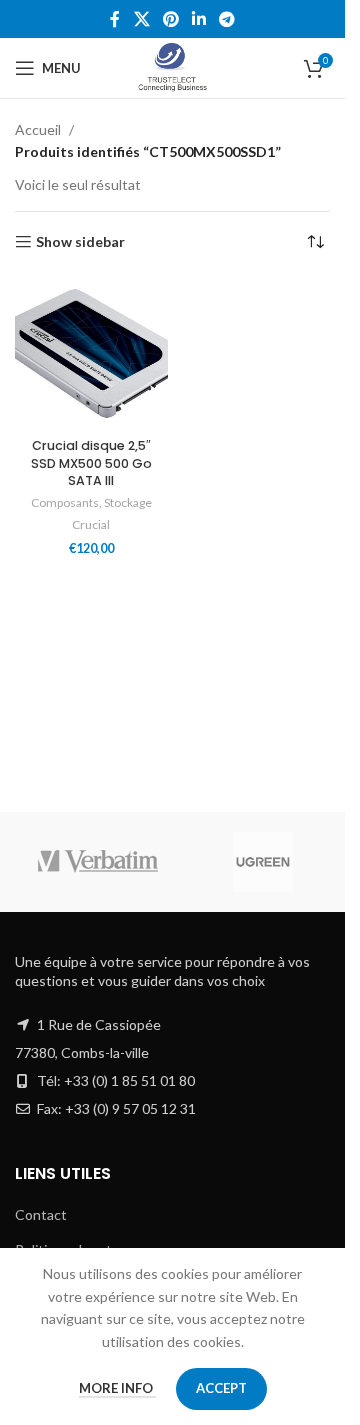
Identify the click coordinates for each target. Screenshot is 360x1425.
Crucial (91, 524)
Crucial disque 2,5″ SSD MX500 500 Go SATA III (91, 463)
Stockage (128, 502)
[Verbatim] (97, 862)
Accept (221, 1388)
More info (117, 1388)
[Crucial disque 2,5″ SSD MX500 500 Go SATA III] (91, 353)
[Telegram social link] (227, 19)
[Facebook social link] (115, 19)
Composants (65, 502)
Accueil (38, 129)
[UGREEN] (262, 862)
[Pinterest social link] (170, 19)
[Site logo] (172, 66)
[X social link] (141, 19)
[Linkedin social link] (199, 19)
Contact (41, 1214)
